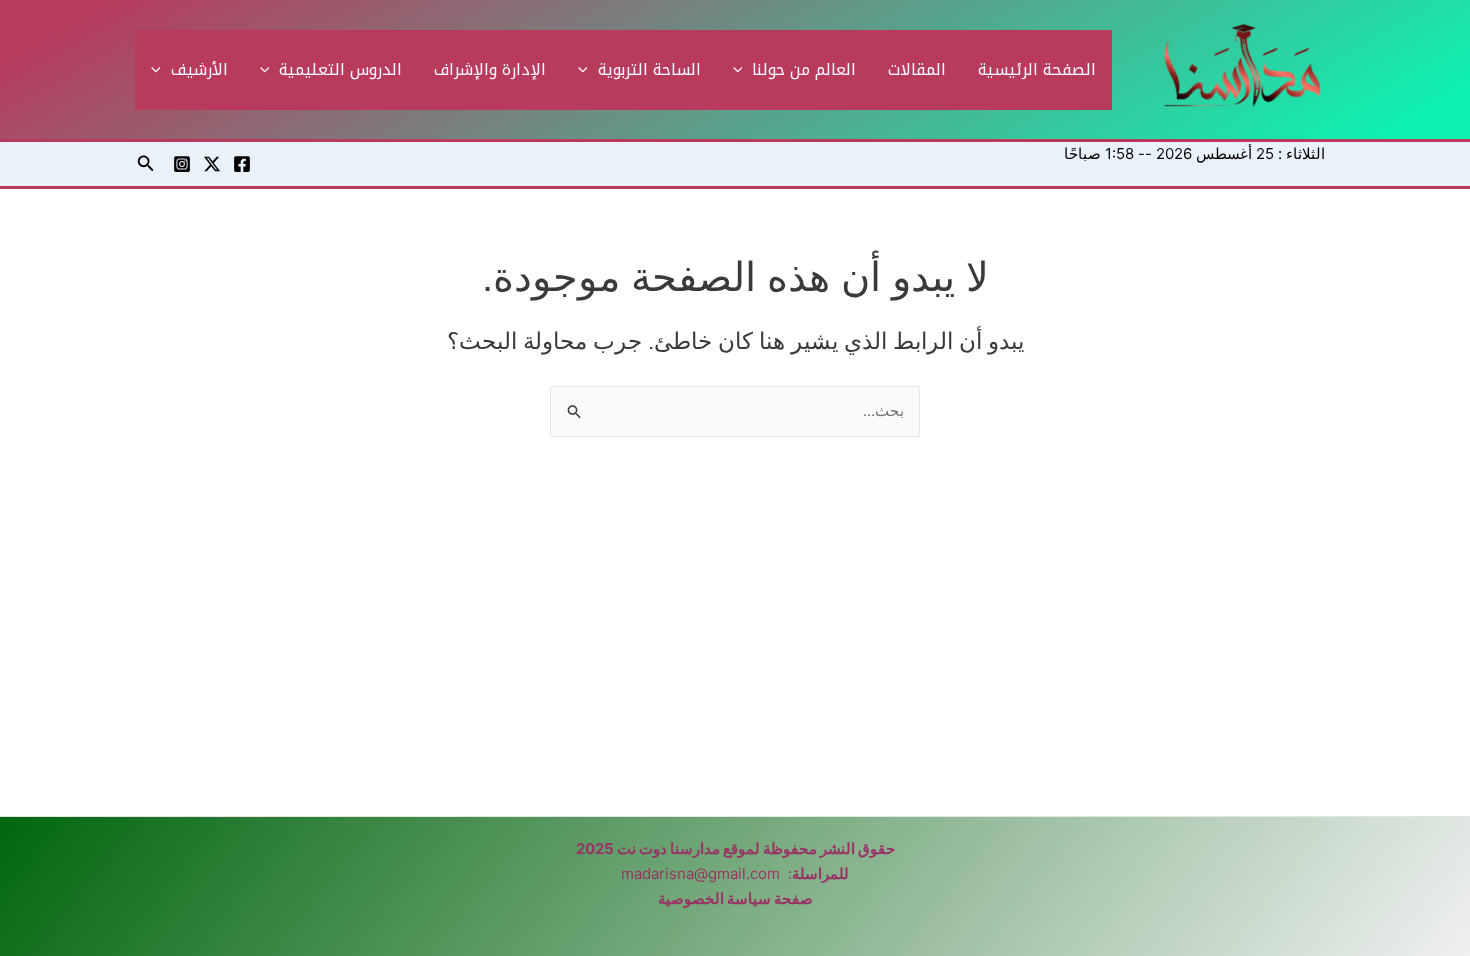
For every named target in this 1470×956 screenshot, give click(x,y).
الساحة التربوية (649, 69)
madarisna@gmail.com (700, 873)
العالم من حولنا (804, 69)
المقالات (917, 69)
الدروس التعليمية (340, 69)
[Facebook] (242, 164)
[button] (743, 70)
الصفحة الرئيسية (1037, 69)
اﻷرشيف (199, 69)
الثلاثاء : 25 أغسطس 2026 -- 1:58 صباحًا (1194, 153)
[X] (212, 164)
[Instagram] (182, 164)
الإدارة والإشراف (490, 69)
